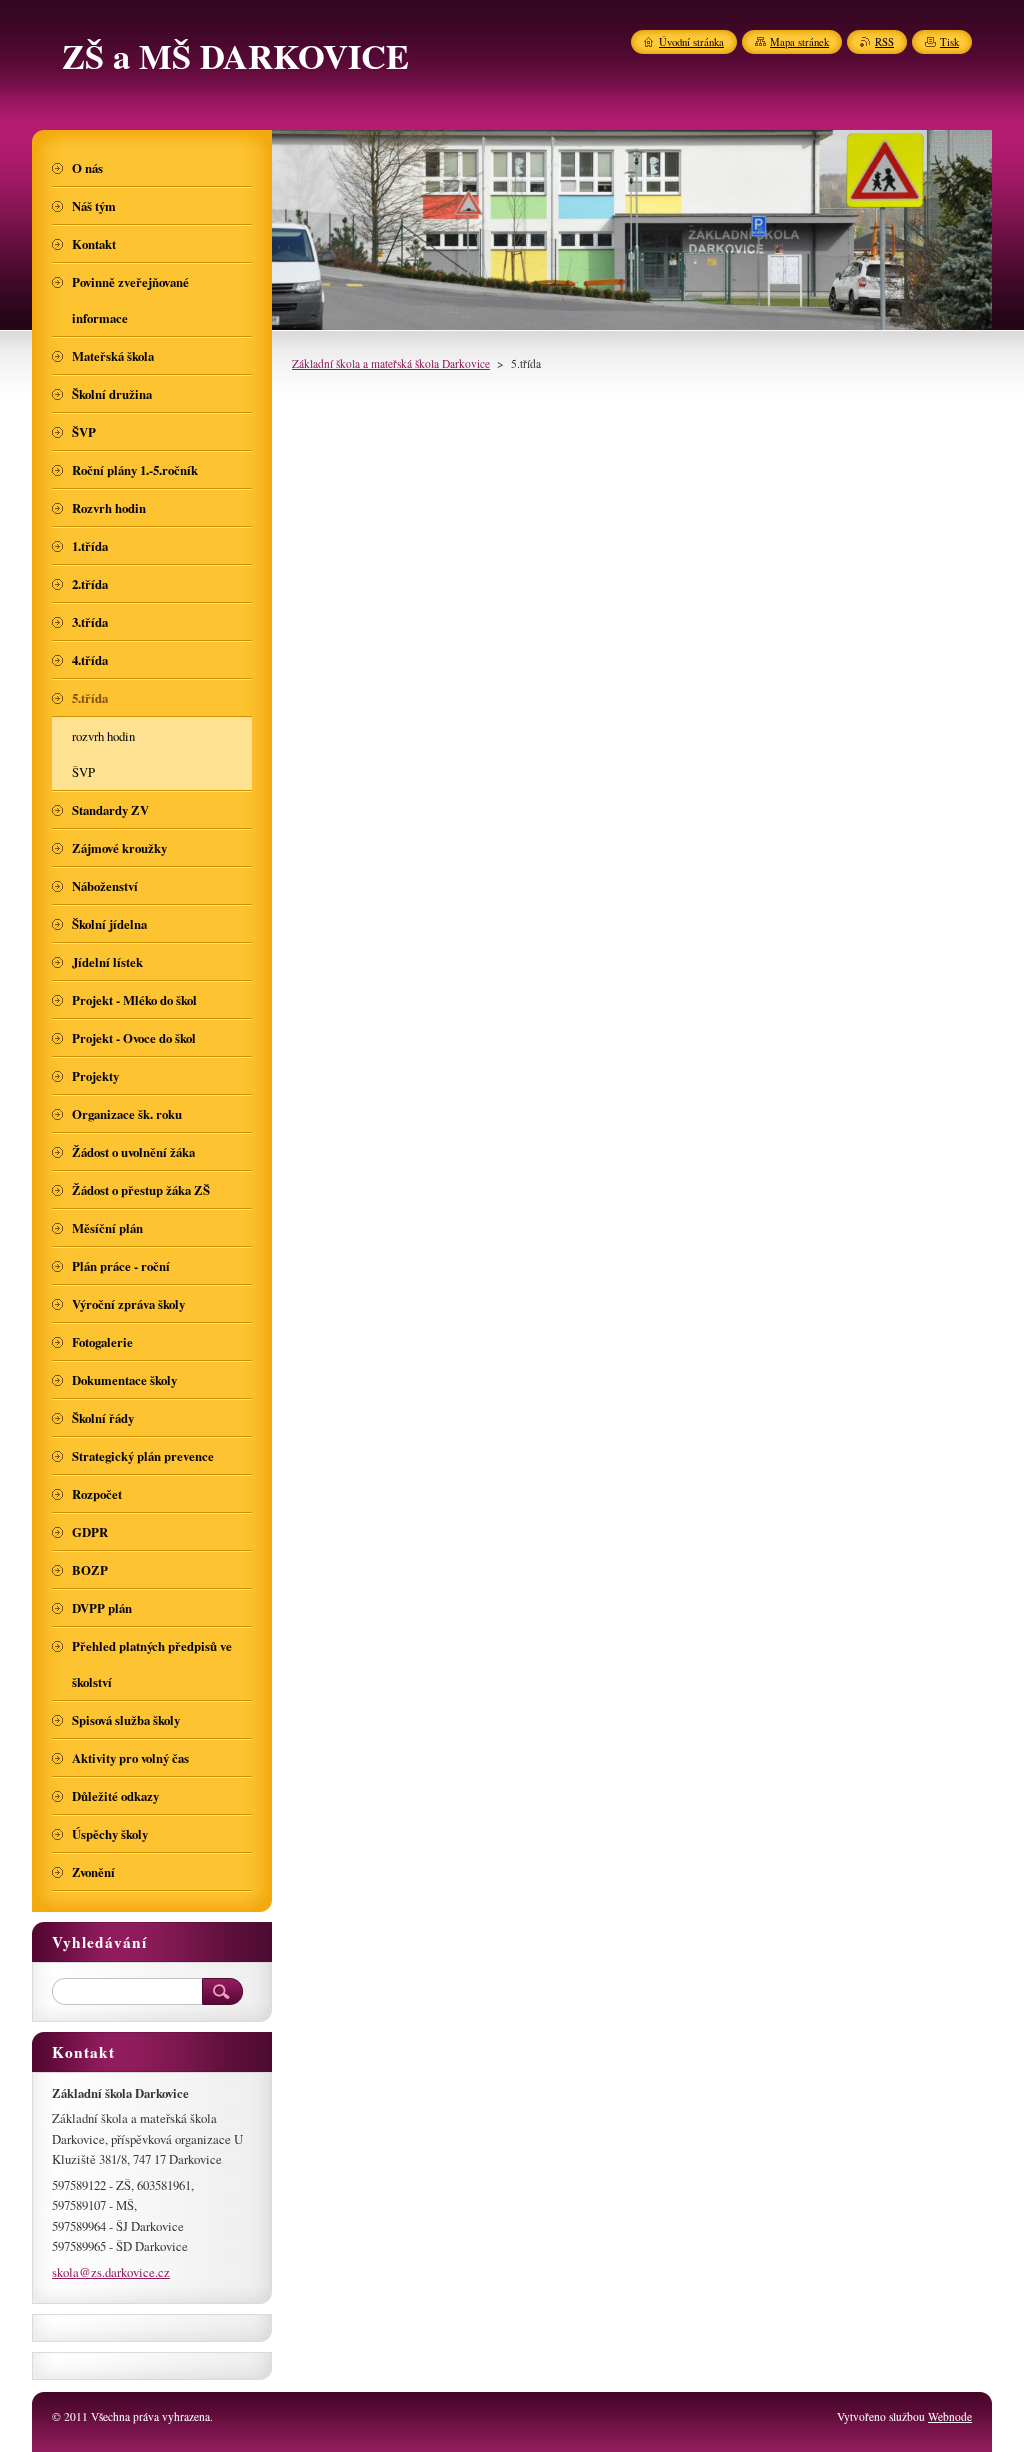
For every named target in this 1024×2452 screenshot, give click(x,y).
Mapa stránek (799, 42)
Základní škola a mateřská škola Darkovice (391, 363)
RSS (884, 42)
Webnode (950, 2416)
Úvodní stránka (691, 42)
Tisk (949, 42)
